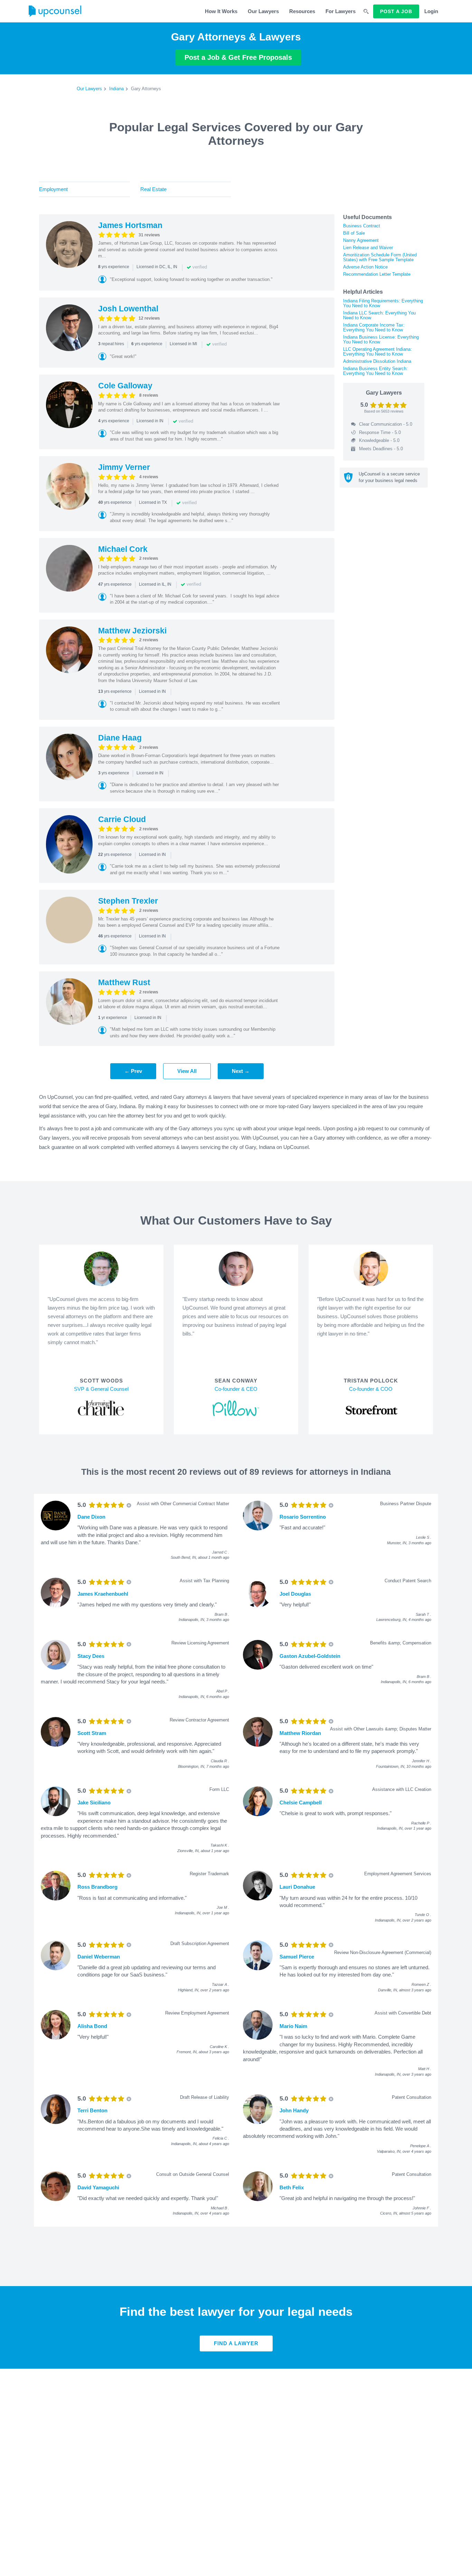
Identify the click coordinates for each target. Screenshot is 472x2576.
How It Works (221, 11)
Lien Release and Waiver (368, 248)
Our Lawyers (263, 11)
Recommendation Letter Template (377, 274)
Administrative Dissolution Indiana (377, 361)
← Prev (133, 1071)
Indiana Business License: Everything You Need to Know (381, 339)
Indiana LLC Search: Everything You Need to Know (379, 315)
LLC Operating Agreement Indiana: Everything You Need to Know (377, 352)
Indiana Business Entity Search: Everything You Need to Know (375, 371)
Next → (241, 1071)
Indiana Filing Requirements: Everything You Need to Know (383, 303)
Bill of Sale (354, 233)
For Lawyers (341, 11)
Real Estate (153, 189)
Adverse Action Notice (365, 267)
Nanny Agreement (361, 240)
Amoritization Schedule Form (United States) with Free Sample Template (380, 257)
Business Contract (362, 226)
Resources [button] (302, 11)
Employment (53, 189)
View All (187, 1071)
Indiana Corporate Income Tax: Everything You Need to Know (374, 327)
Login (431, 11)
